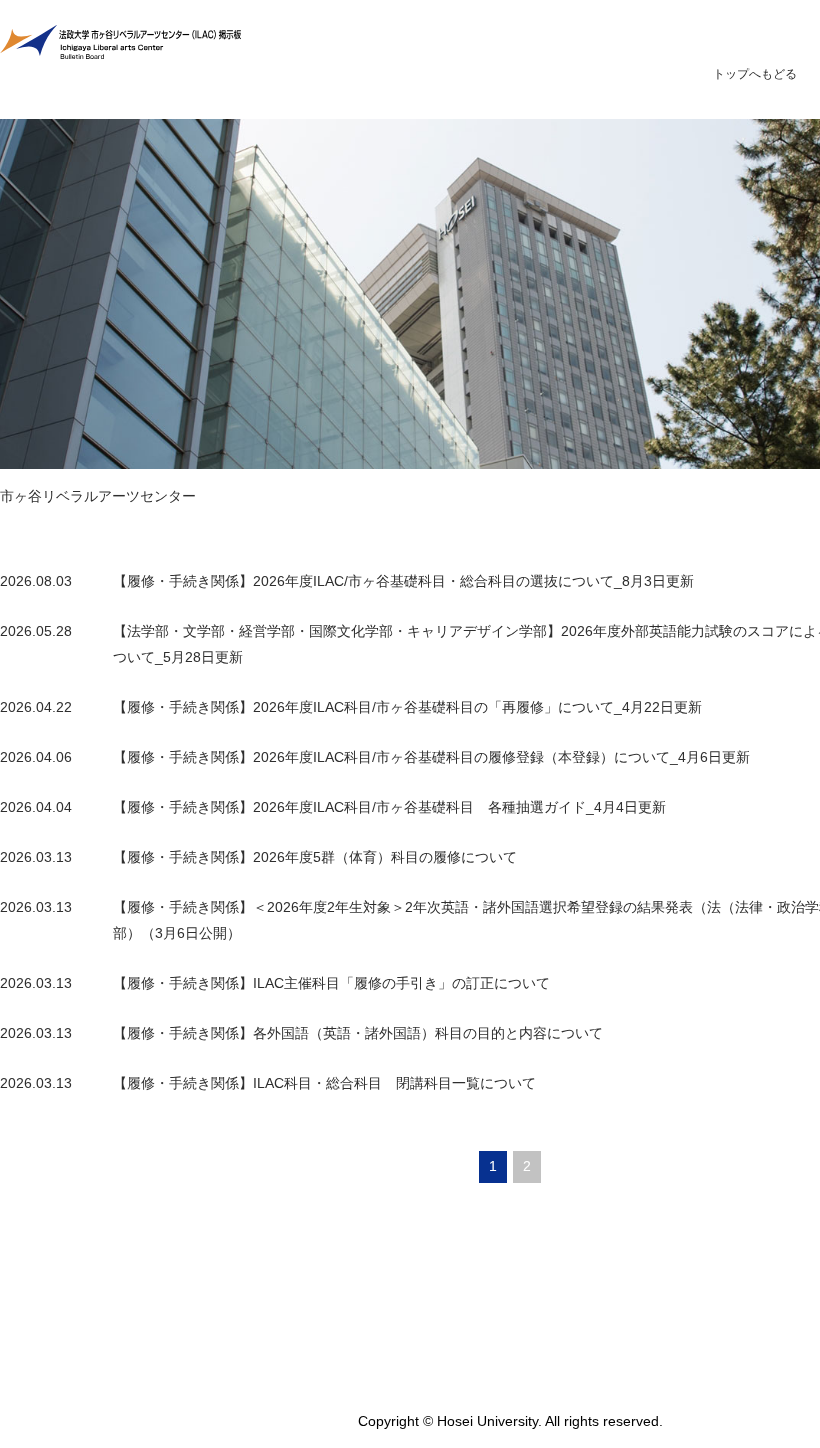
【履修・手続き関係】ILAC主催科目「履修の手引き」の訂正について (331, 983)
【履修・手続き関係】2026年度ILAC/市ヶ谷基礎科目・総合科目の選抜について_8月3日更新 (403, 581)
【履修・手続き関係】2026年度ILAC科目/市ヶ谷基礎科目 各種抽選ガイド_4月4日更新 (389, 807)
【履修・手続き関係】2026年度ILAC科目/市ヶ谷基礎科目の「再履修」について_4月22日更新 (407, 707)
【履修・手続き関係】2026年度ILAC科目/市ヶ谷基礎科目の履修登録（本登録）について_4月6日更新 (431, 757)
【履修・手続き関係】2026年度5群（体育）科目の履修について (315, 857)
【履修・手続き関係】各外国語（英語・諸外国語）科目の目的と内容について (358, 1033)
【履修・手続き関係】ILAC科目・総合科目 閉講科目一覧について (324, 1083)
